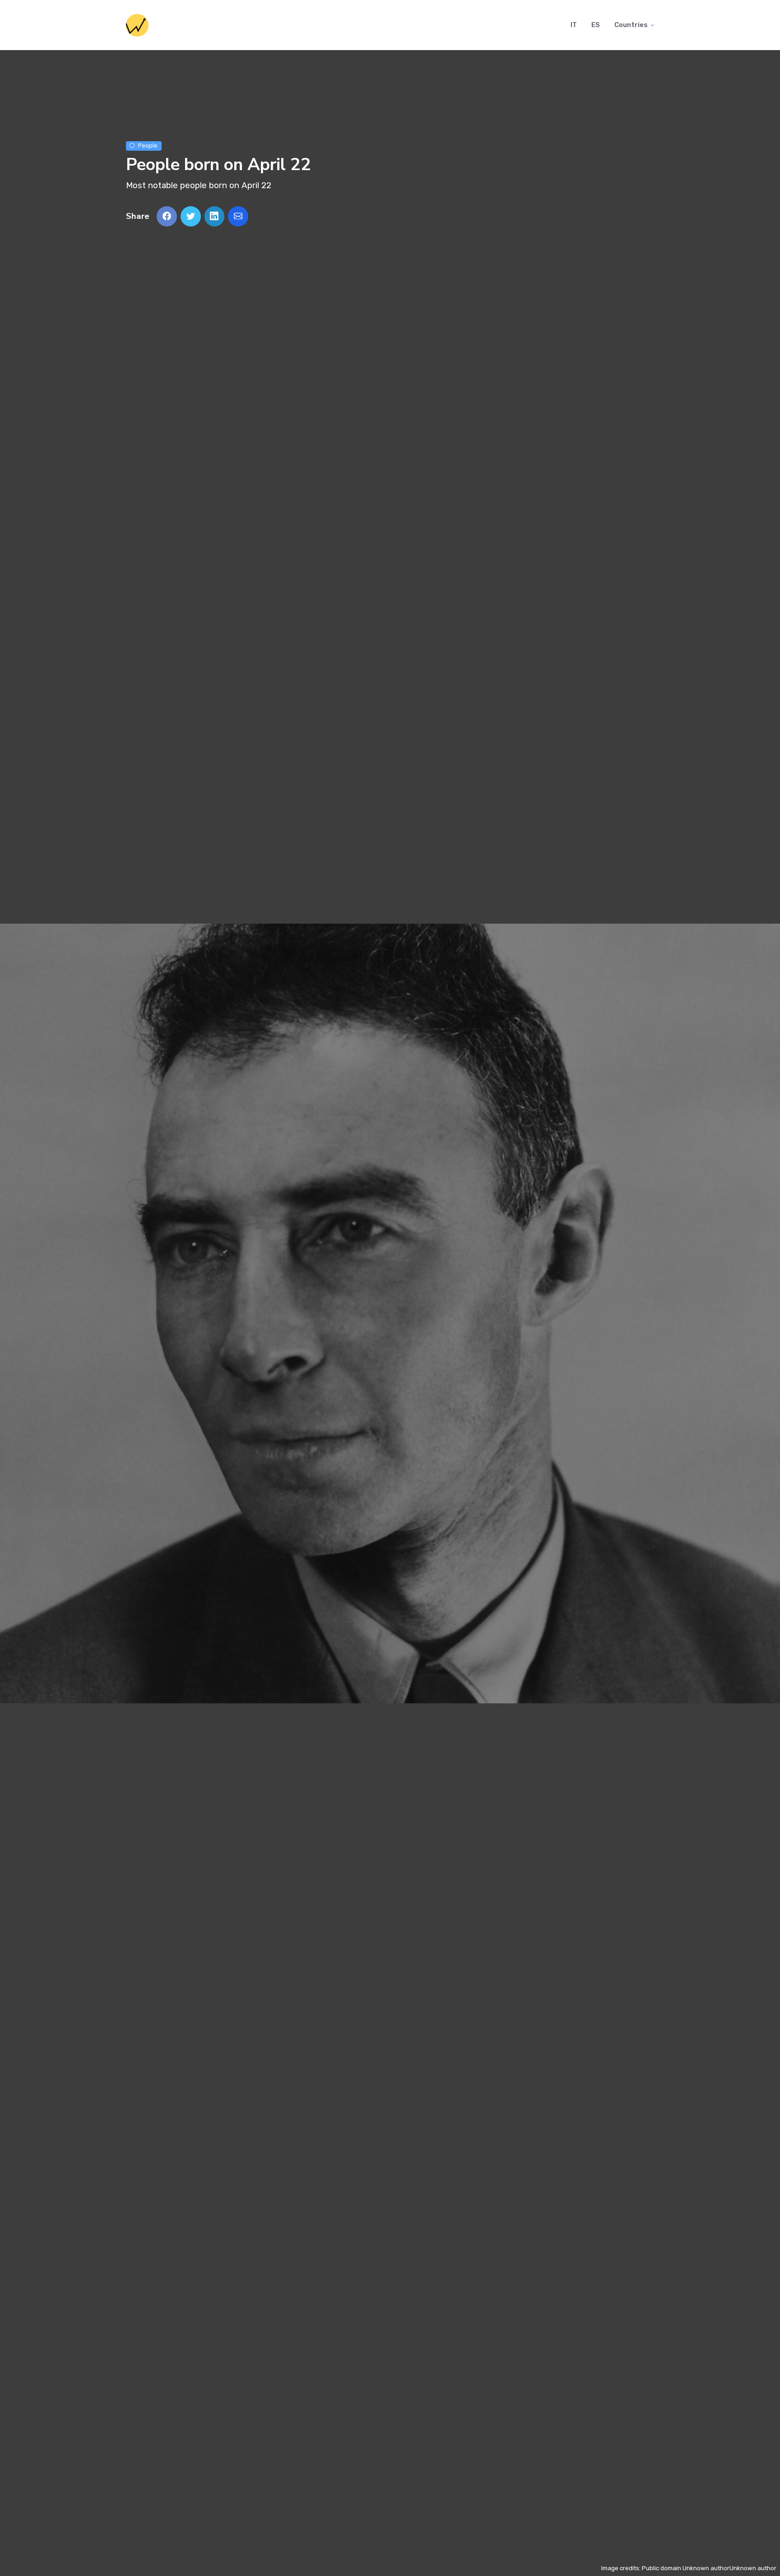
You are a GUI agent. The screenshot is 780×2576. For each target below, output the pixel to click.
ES (596, 25)
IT (574, 25)
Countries (631, 25)
